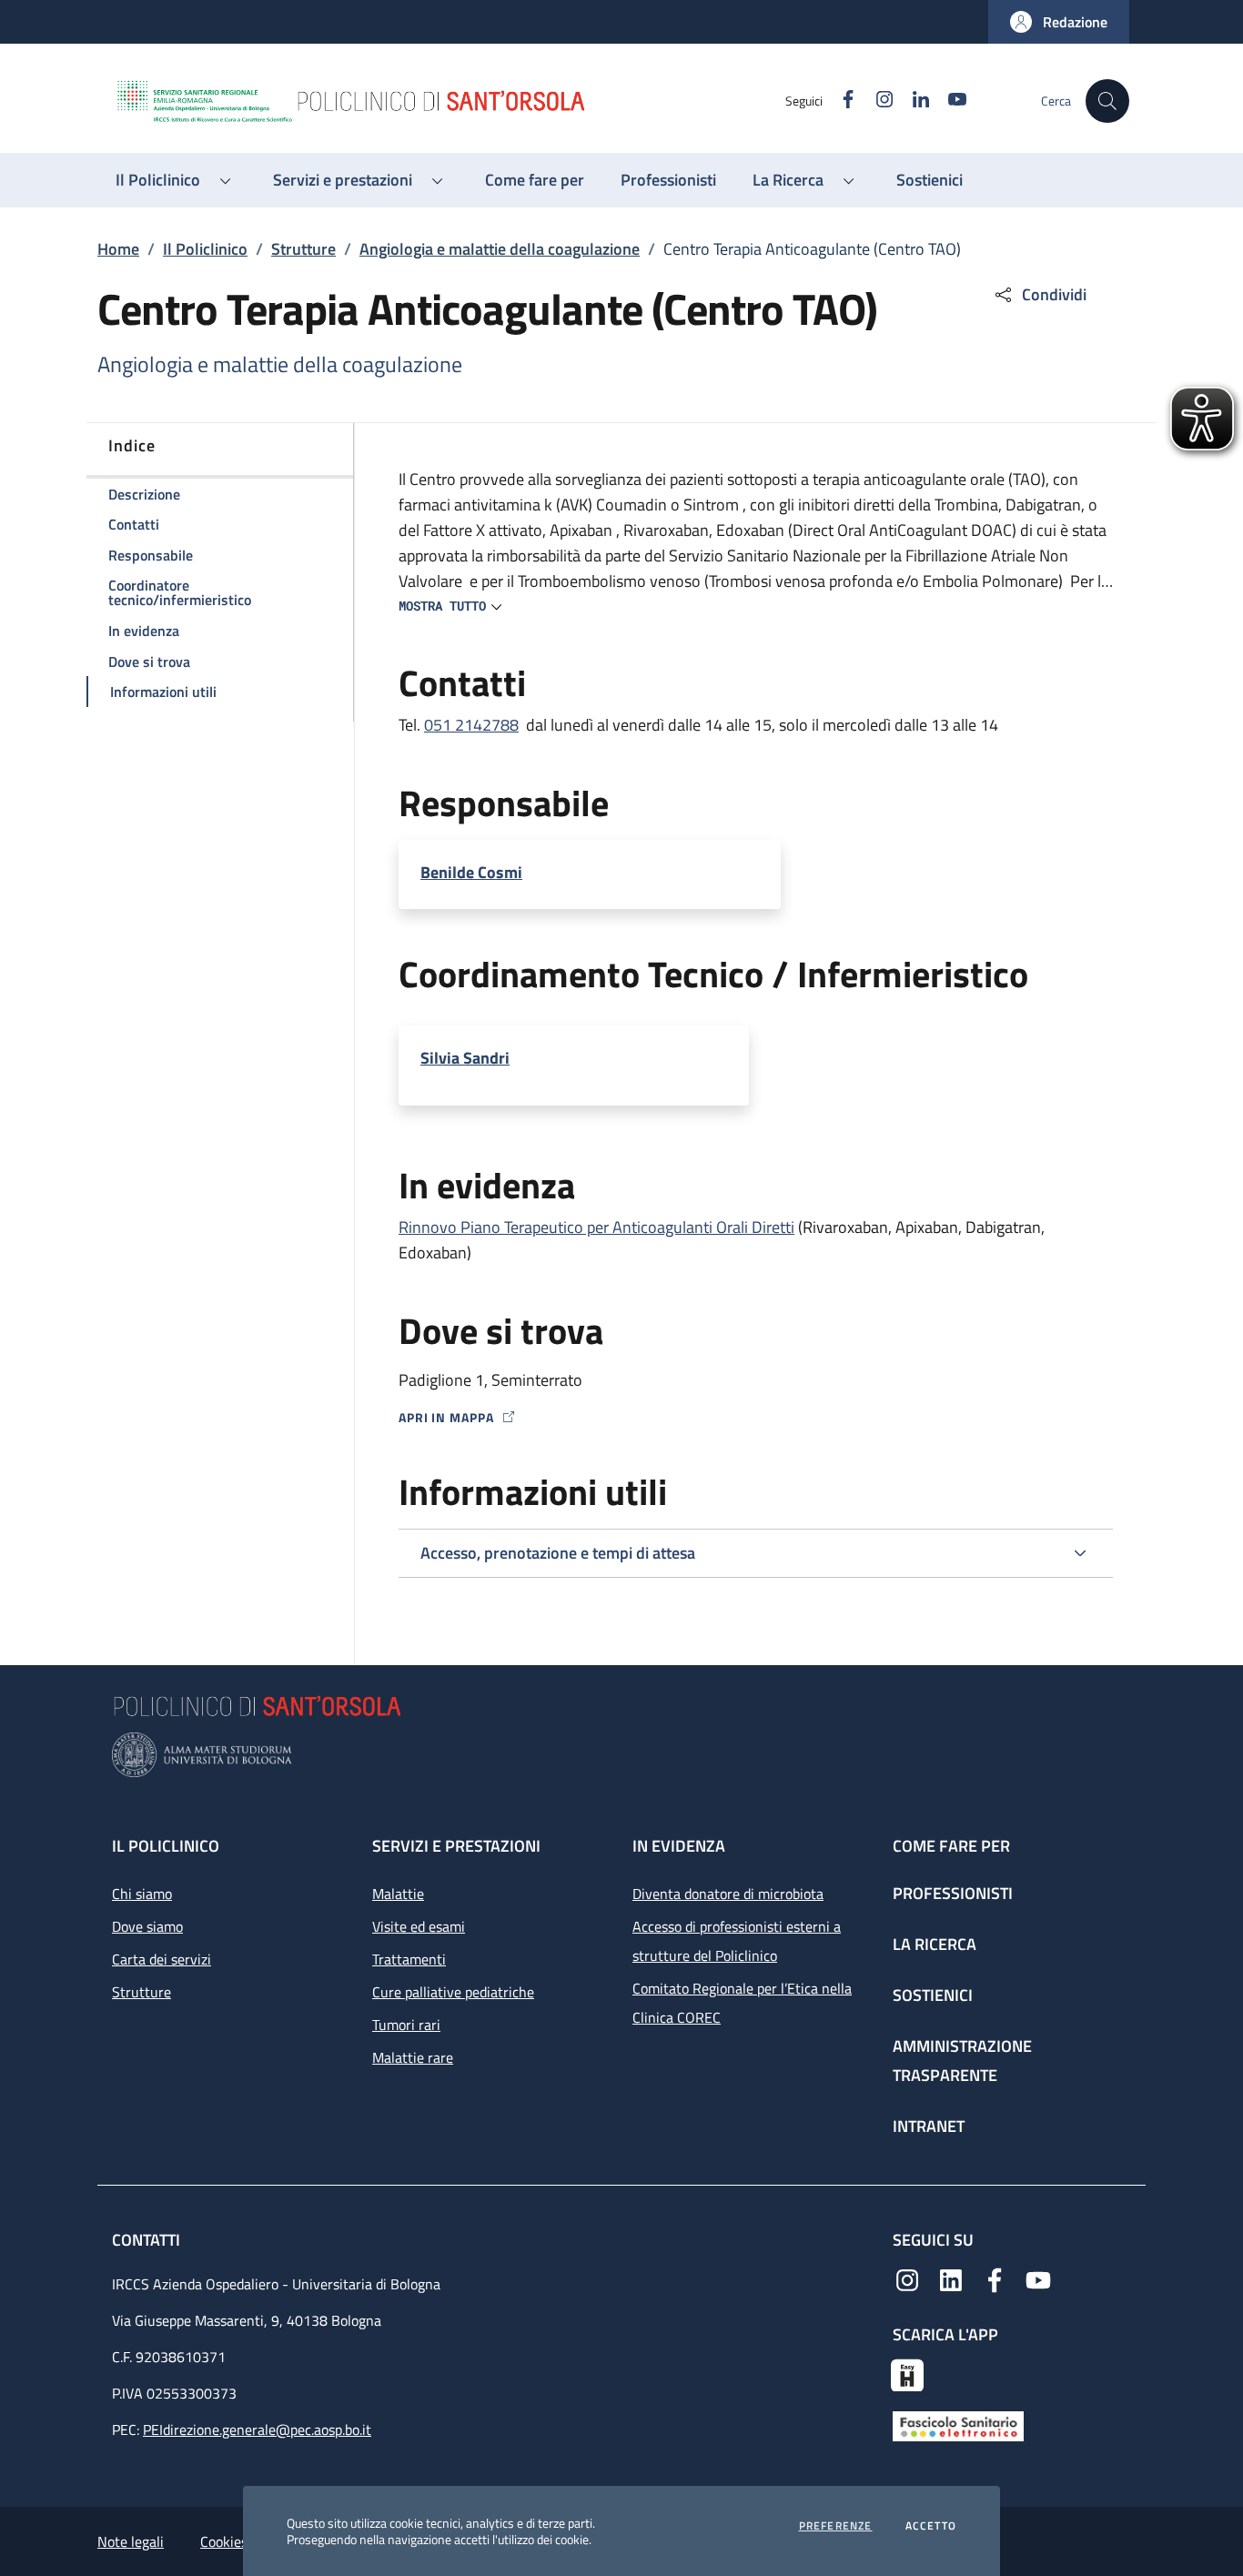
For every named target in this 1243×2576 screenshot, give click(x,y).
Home (118, 249)
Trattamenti (409, 1959)
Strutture (303, 249)
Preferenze (836, 2526)
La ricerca (935, 1944)
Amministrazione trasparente (962, 2061)
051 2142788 (471, 725)
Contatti (148, 2240)
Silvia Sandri (465, 1058)
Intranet (929, 2126)
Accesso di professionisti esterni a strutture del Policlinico (737, 1941)
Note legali (131, 2541)
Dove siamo (147, 1926)
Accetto (931, 2526)
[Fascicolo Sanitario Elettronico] (958, 2424)
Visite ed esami (419, 1926)
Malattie (398, 1894)
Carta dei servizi (162, 1959)
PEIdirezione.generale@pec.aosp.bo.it (257, 2430)
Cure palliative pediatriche (453, 1992)
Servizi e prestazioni (456, 1846)
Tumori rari (406, 2025)
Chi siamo (142, 1894)
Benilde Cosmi (471, 873)
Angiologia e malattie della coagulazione (500, 249)
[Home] (450, 101)
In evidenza (679, 1846)
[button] (1059, 22)
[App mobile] (907, 2373)
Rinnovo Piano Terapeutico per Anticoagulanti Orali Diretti (596, 1227)
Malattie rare (413, 2057)
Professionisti (953, 1893)
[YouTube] (1038, 2278)
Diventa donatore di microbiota (728, 1894)
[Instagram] (907, 2278)
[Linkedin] (951, 2278)
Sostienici (933, 1995)
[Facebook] (995, 2278)
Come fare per (951, 1846)
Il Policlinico (205, 249)
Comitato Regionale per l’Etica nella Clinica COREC (742, 2003)
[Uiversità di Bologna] (621, 1755)
